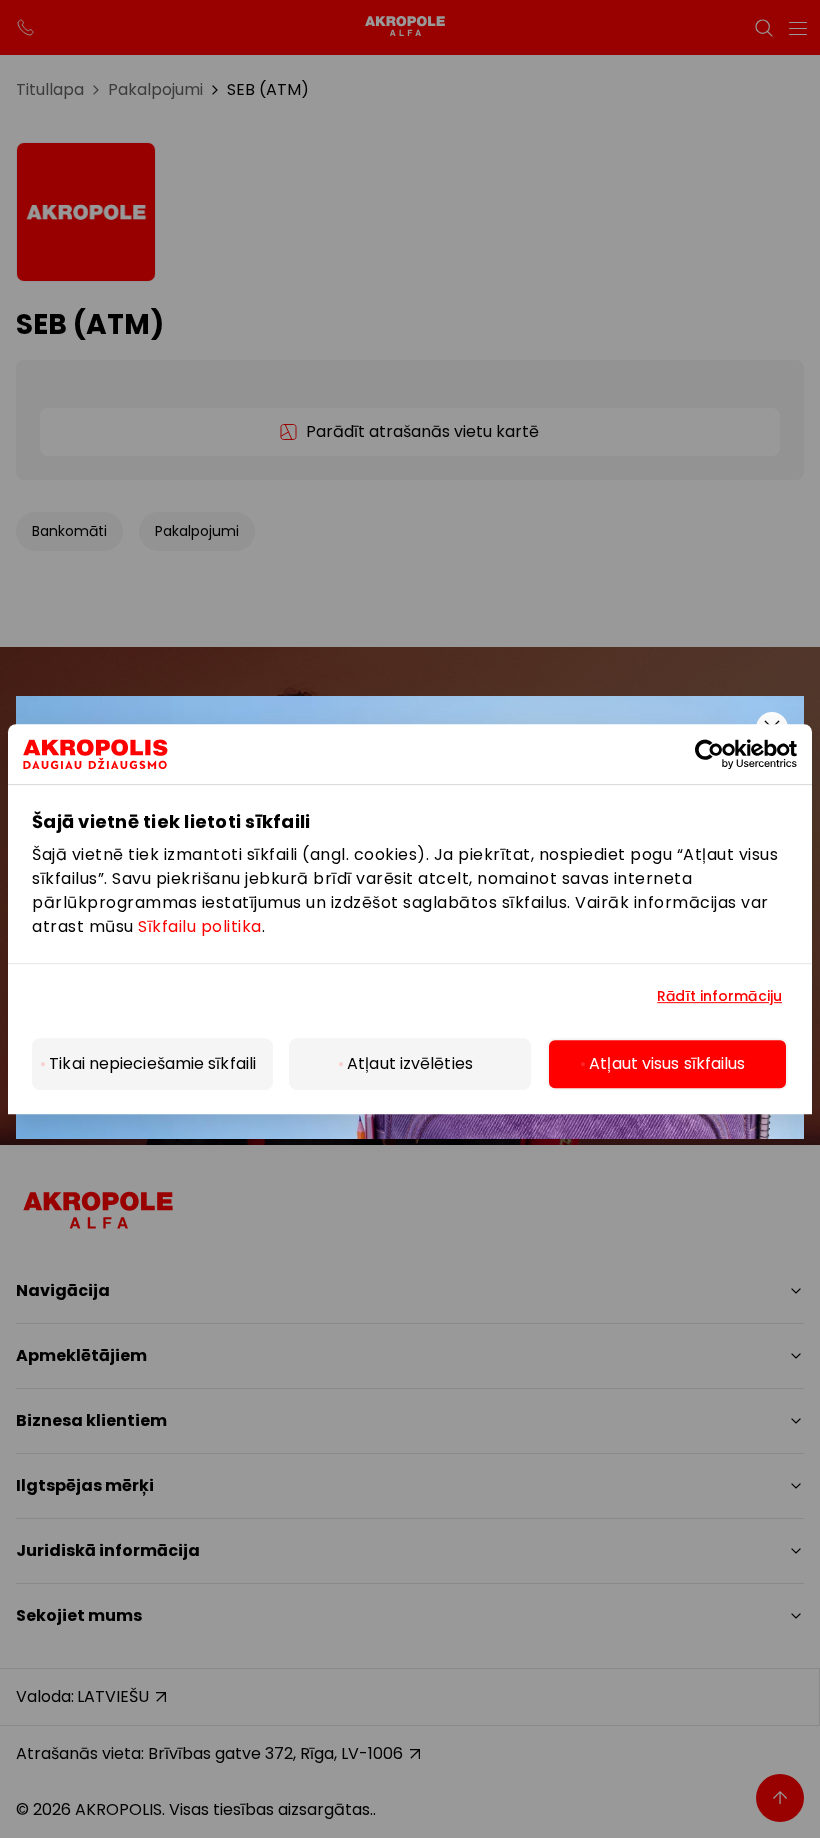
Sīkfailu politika (200, 926)
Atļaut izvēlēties (410, 1063)
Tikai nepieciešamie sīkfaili (152, 1063)
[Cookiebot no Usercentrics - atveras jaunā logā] (725, 754)
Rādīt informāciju (719, 996)
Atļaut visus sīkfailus (667, 1063)
